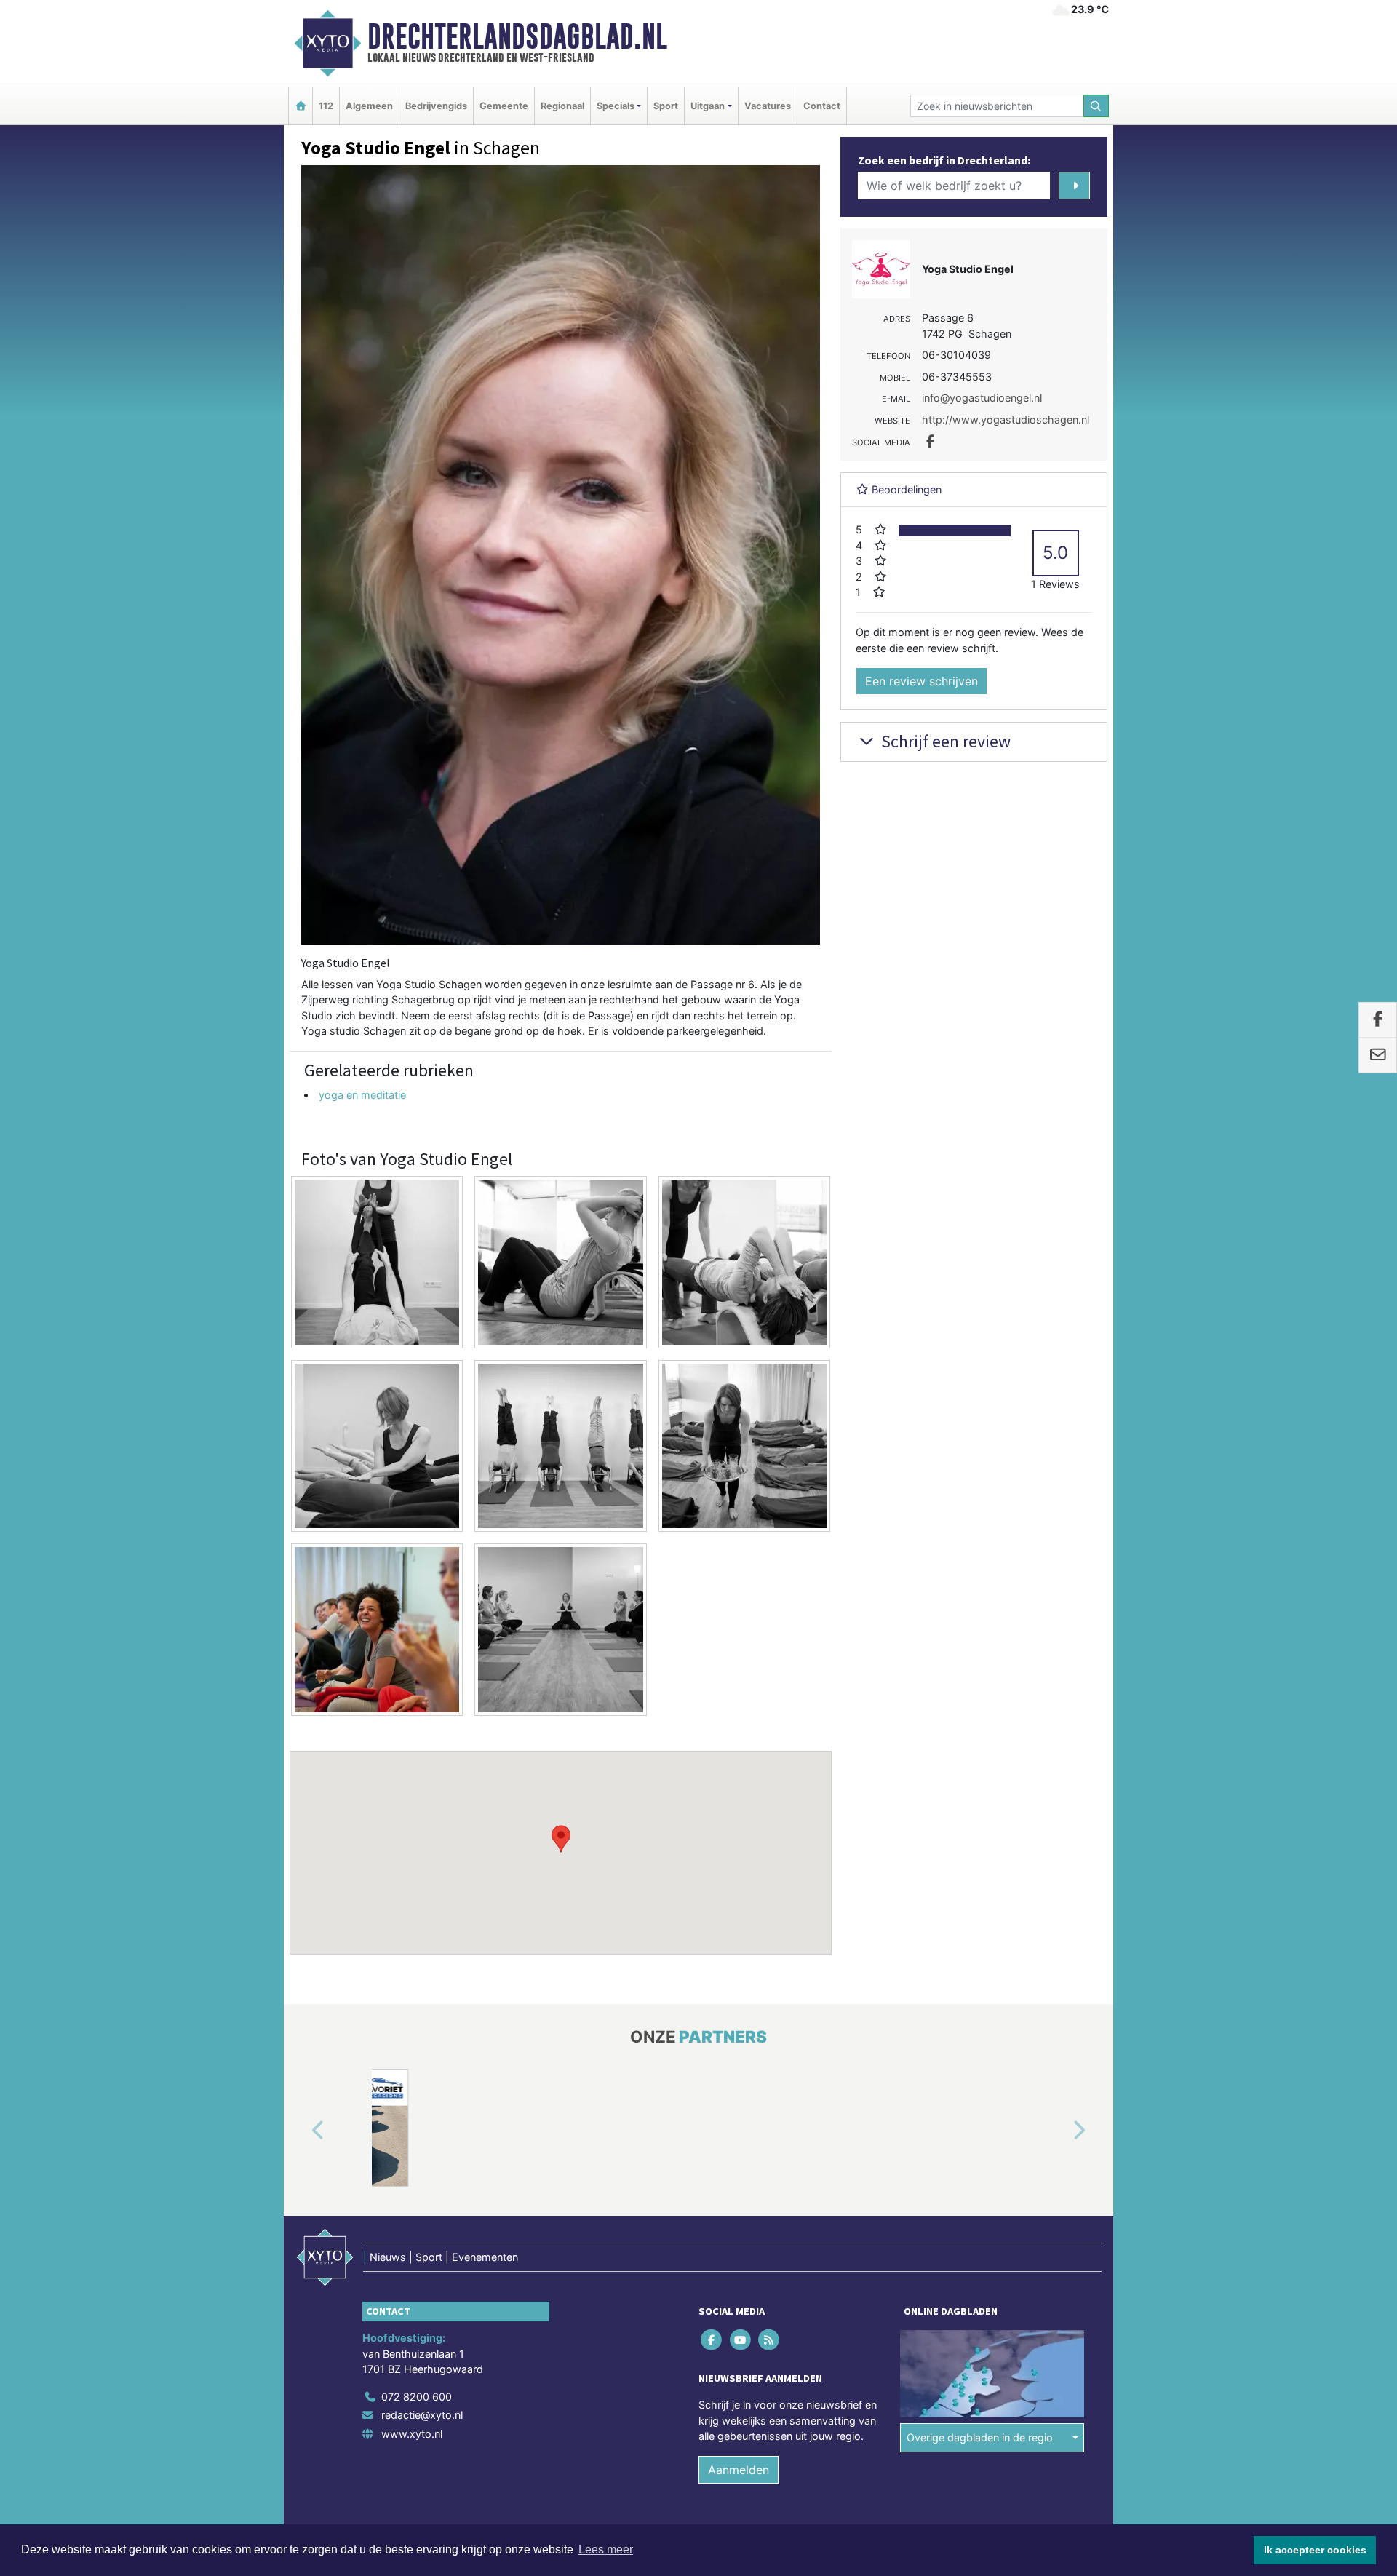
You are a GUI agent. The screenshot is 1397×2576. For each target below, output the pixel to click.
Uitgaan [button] (708, 106)
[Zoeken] (1096, 106)
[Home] (301, 106)
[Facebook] (713, 2339)
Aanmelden (739, 2470)
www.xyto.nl (412, 2434)
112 (326, 106)
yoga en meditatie (362, 1095)
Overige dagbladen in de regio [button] (980, 2437)
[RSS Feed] (769, 2339)
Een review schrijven (922, 681)
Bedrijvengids (436, 106)
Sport (666, 106)
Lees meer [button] (606, 2549)
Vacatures (768, 106)
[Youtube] (741, 2339)
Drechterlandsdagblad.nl (517, 36)
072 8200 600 (417, 2397)
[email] (1378, 1055)
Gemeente (504, 106)
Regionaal (562, 106)
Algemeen (369, 106)
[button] (561, 1839)
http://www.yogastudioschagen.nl (1006, 420)
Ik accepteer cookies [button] (1315, 2550)
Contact (822, 106)
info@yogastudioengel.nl (982, 398)
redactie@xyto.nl (422, 2415)
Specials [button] (616, 106)
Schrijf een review (944, 741)
